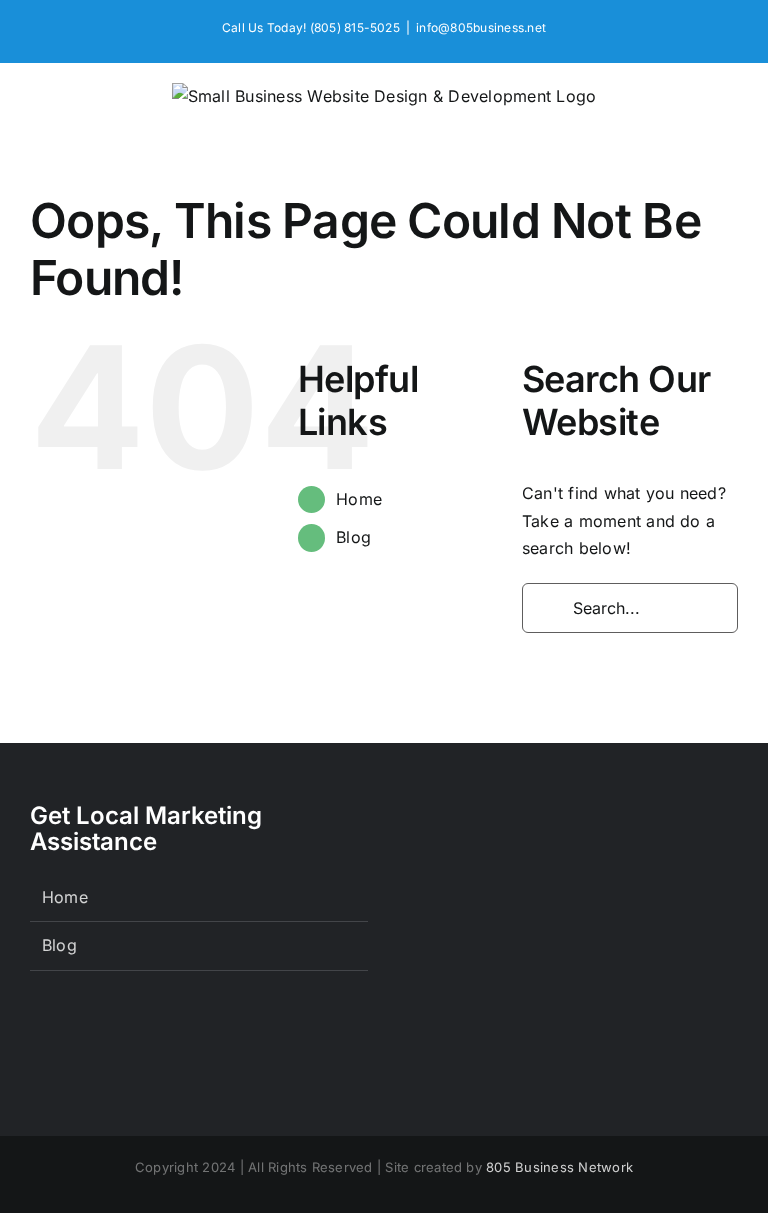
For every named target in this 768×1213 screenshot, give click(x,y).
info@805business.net (481, 27)
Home (359, 499)
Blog (353, 537)
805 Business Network (559, 1167)
